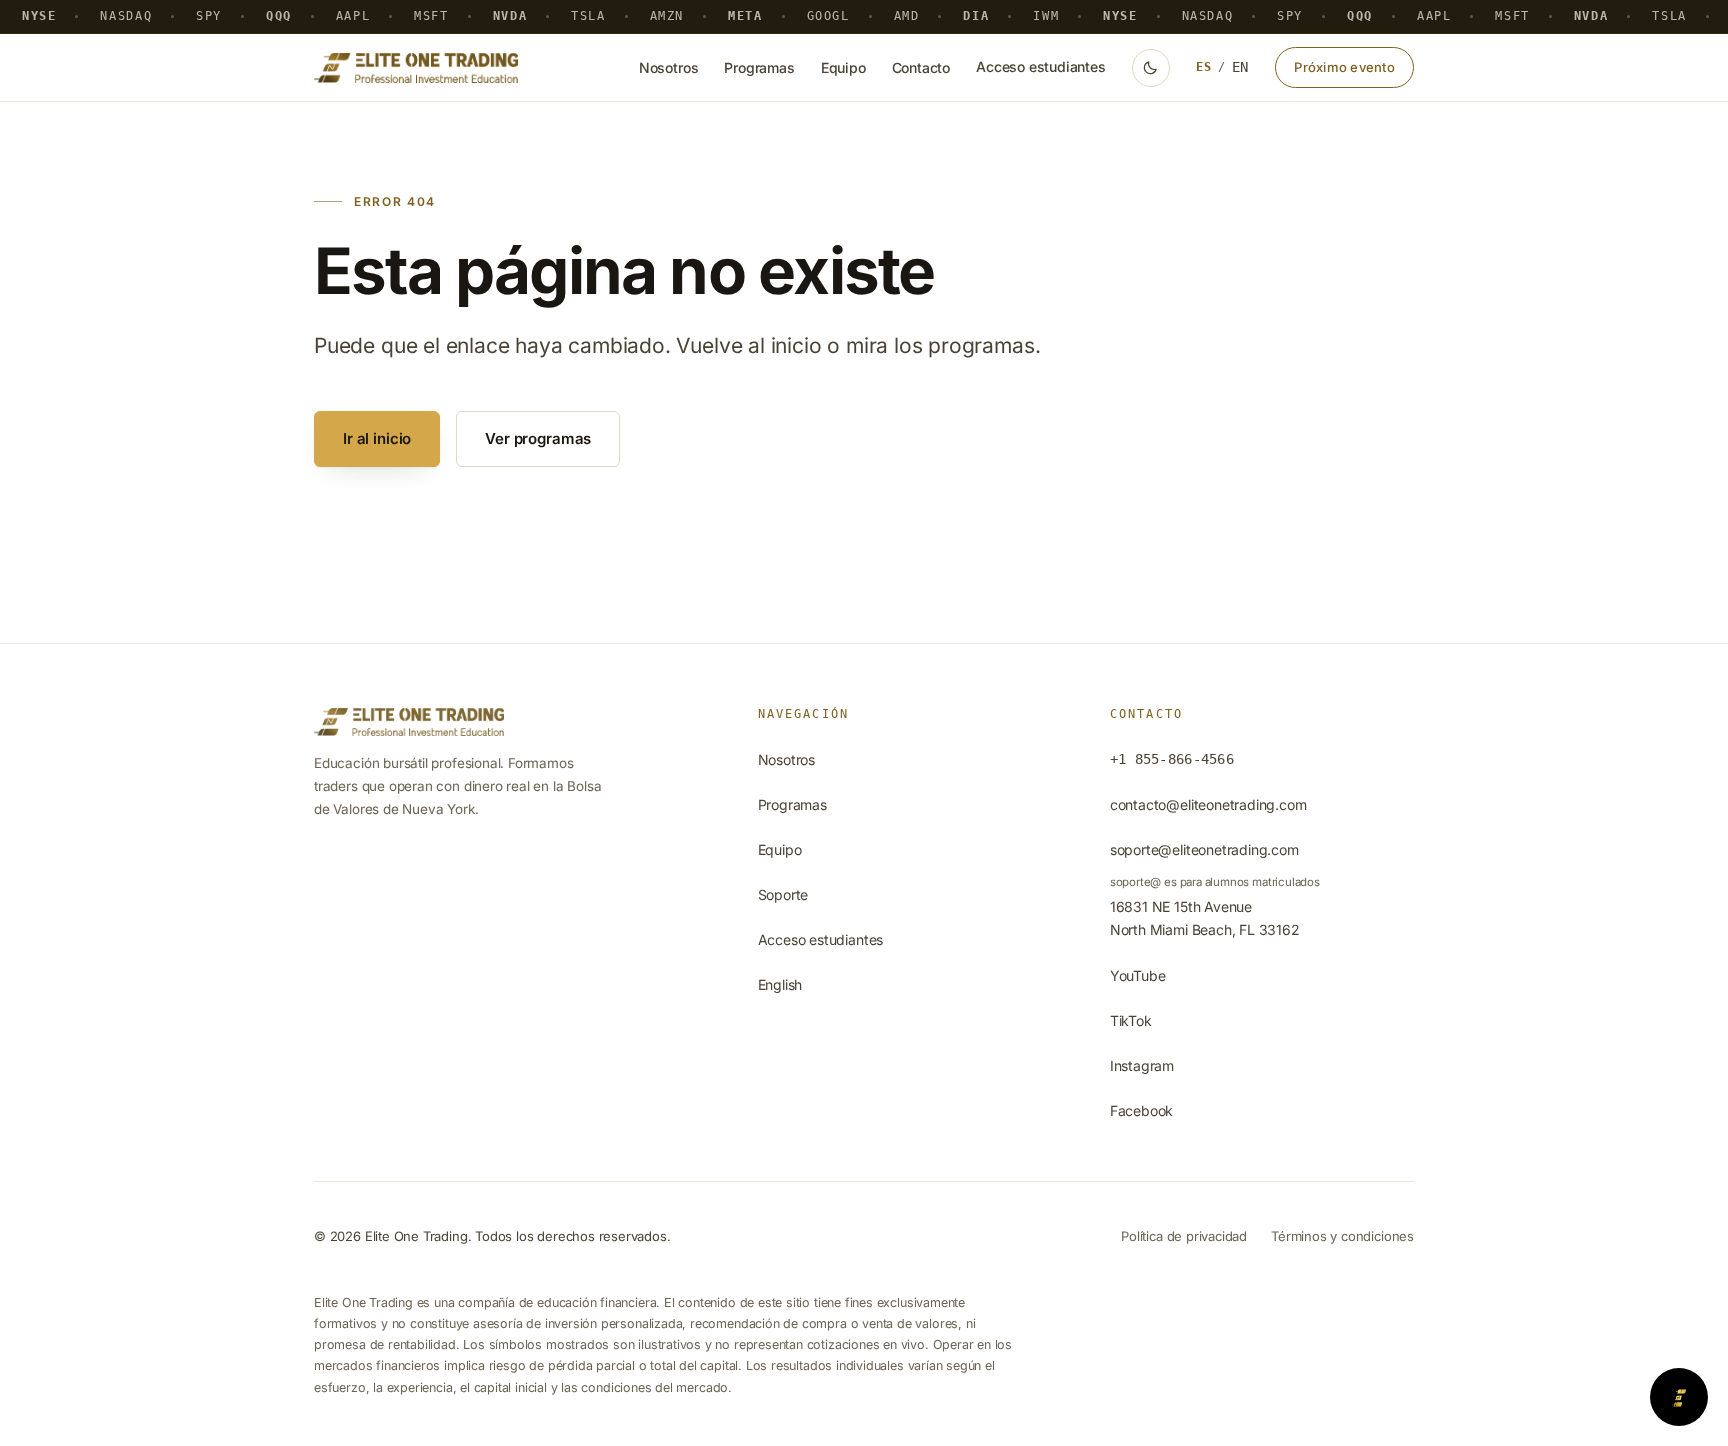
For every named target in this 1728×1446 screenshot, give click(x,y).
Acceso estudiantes (1041, 66)
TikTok (1131, 1020)
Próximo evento (1344, 67)
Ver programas (538, 438)
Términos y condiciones (1342, 1236)
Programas (759, 67)
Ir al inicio (377, 438)
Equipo (843, 67)
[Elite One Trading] (416, 68)
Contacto (921, 67)
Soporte (783, 894)
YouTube (1138, 975)
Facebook (1142, 1110)
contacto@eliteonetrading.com (1208, 804)
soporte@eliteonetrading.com (1204, 849)
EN (1241, 67)
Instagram (1142, 1065)
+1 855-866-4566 (1172, 759)
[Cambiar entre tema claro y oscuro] (1151, 68)
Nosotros (669, 67)
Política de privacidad (1184, 1236)
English (780, 984)
